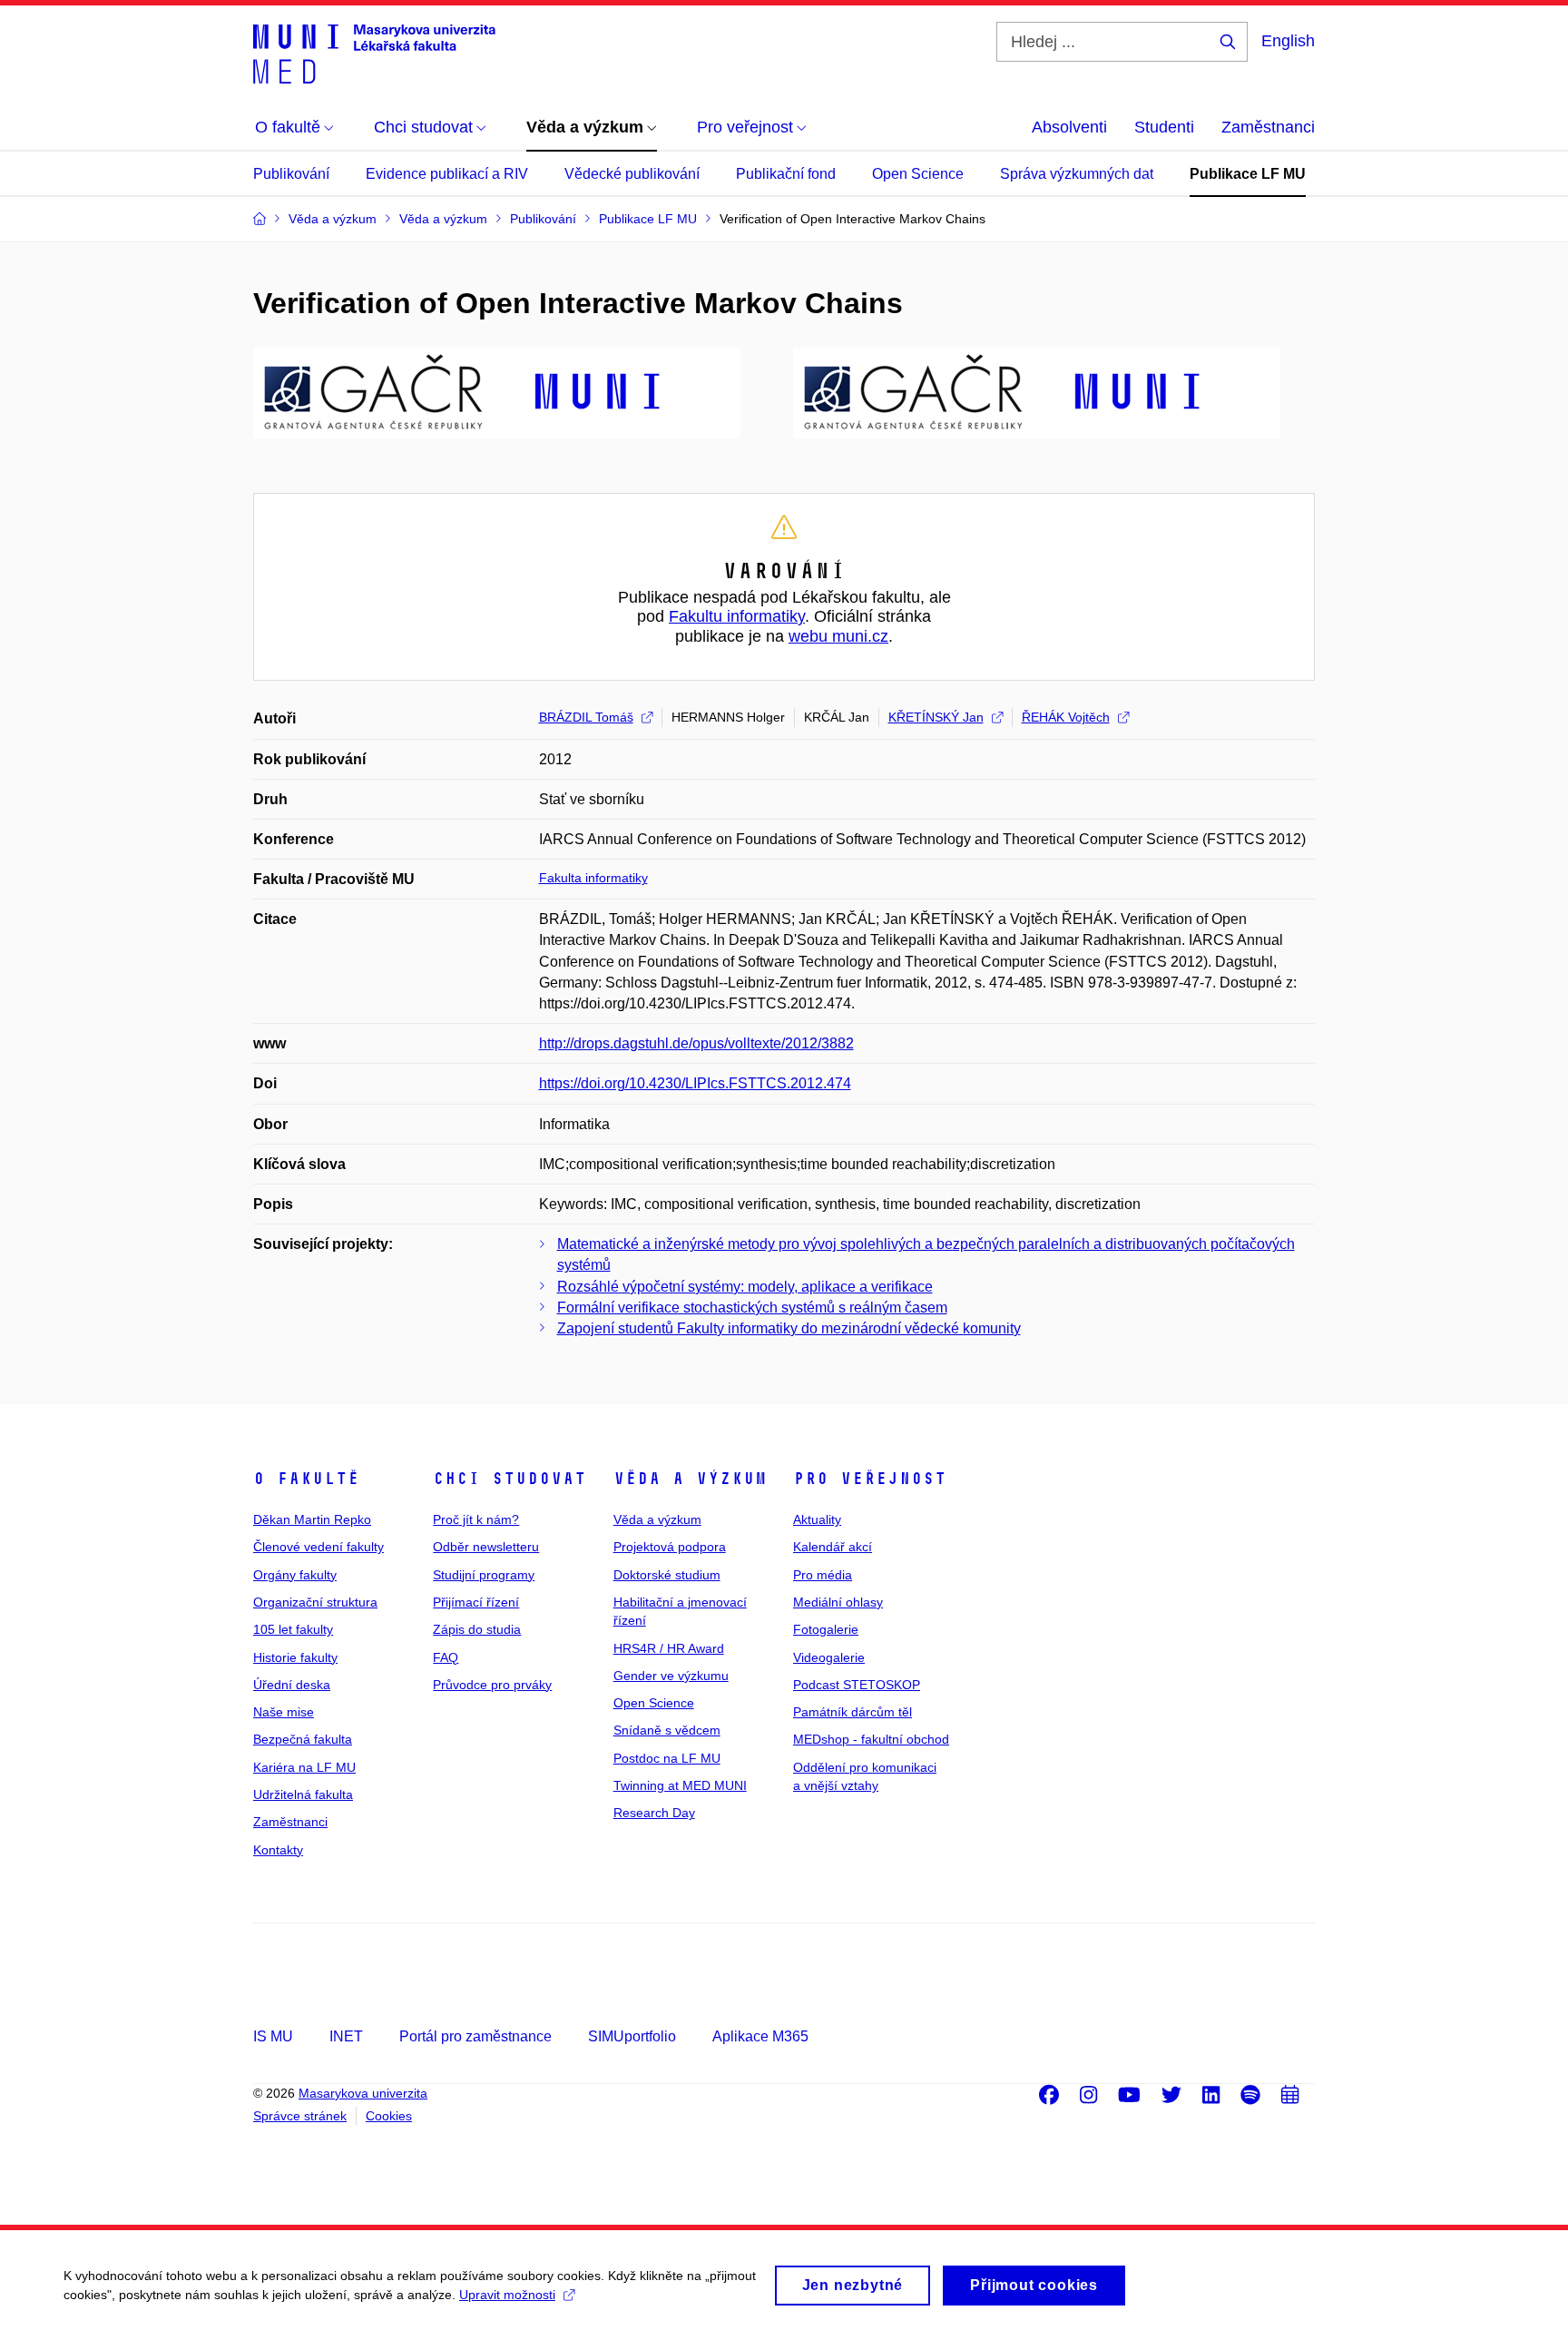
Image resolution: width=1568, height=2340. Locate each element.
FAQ (446, 1657)
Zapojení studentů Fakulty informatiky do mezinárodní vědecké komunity (789, 1328)
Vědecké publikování (632, 174)
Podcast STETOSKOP (857, 1685)
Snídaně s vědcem (667, 1730)
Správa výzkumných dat (1077, 174)
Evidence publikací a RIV (447, 174)
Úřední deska (292, 1685)
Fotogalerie (826, 1629)
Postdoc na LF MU (667, 1758)
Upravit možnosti (507, 2295)
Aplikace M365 (760, 2036)
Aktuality (817, 1519)
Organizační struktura (315, 1602)
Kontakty (278, 1850)
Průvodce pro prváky (492, 1685)
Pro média (823, 1575)
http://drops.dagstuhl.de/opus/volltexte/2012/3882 (696, 1043)
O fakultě (306, 1479)
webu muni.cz (838, 636)
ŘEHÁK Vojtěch (1066, 717)
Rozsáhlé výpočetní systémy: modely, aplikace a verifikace (745, 1287)
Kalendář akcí (833, 1547)
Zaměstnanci (1268, 127)
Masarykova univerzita (363, 2093)
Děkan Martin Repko (312, 1519)
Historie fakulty (295, 1657)
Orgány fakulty (295, 1575)
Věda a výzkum (690, 1479)
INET (346, 2036)
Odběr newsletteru (486, 1547)
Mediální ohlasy (838, 1602)
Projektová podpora (670, 1547)
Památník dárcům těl (853, 1712)
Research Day (654, 1813)
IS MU (273, 2036)
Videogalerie (829, 1657)
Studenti (1164, 127)
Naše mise (284, 1712)
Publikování (291, 174)
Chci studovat (510, 1479)
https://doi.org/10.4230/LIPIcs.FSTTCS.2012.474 (695, 1083)
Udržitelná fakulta (303, 1794)
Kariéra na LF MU (304, 1767)
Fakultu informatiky (737, 616)
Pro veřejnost (870, 1479)
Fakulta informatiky (593, 878)
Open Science (918, 174)
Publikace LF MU (1248, 174)
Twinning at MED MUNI (680, 1785)
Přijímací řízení (476, 1602)
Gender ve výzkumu (671, 1676)
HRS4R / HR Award (669, 1648)
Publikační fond (786, 174)
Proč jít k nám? (476, 1519)
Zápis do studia (477, 1629)
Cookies (389, 2116)
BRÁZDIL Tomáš (586, 717)
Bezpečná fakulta (303, 1739)
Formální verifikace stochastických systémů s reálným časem (752, 1308)
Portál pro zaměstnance (475, 2036)
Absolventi (1069, 127)
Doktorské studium (667, 1575)
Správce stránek (300, 2116)
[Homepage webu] (374, 53)
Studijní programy (484, 1575)
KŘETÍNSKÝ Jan (936, 717)
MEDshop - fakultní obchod (871, 1739)
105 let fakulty (293, 1629)
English (1288, 41)
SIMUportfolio (632, 2036)
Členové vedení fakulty (318, 1547)
